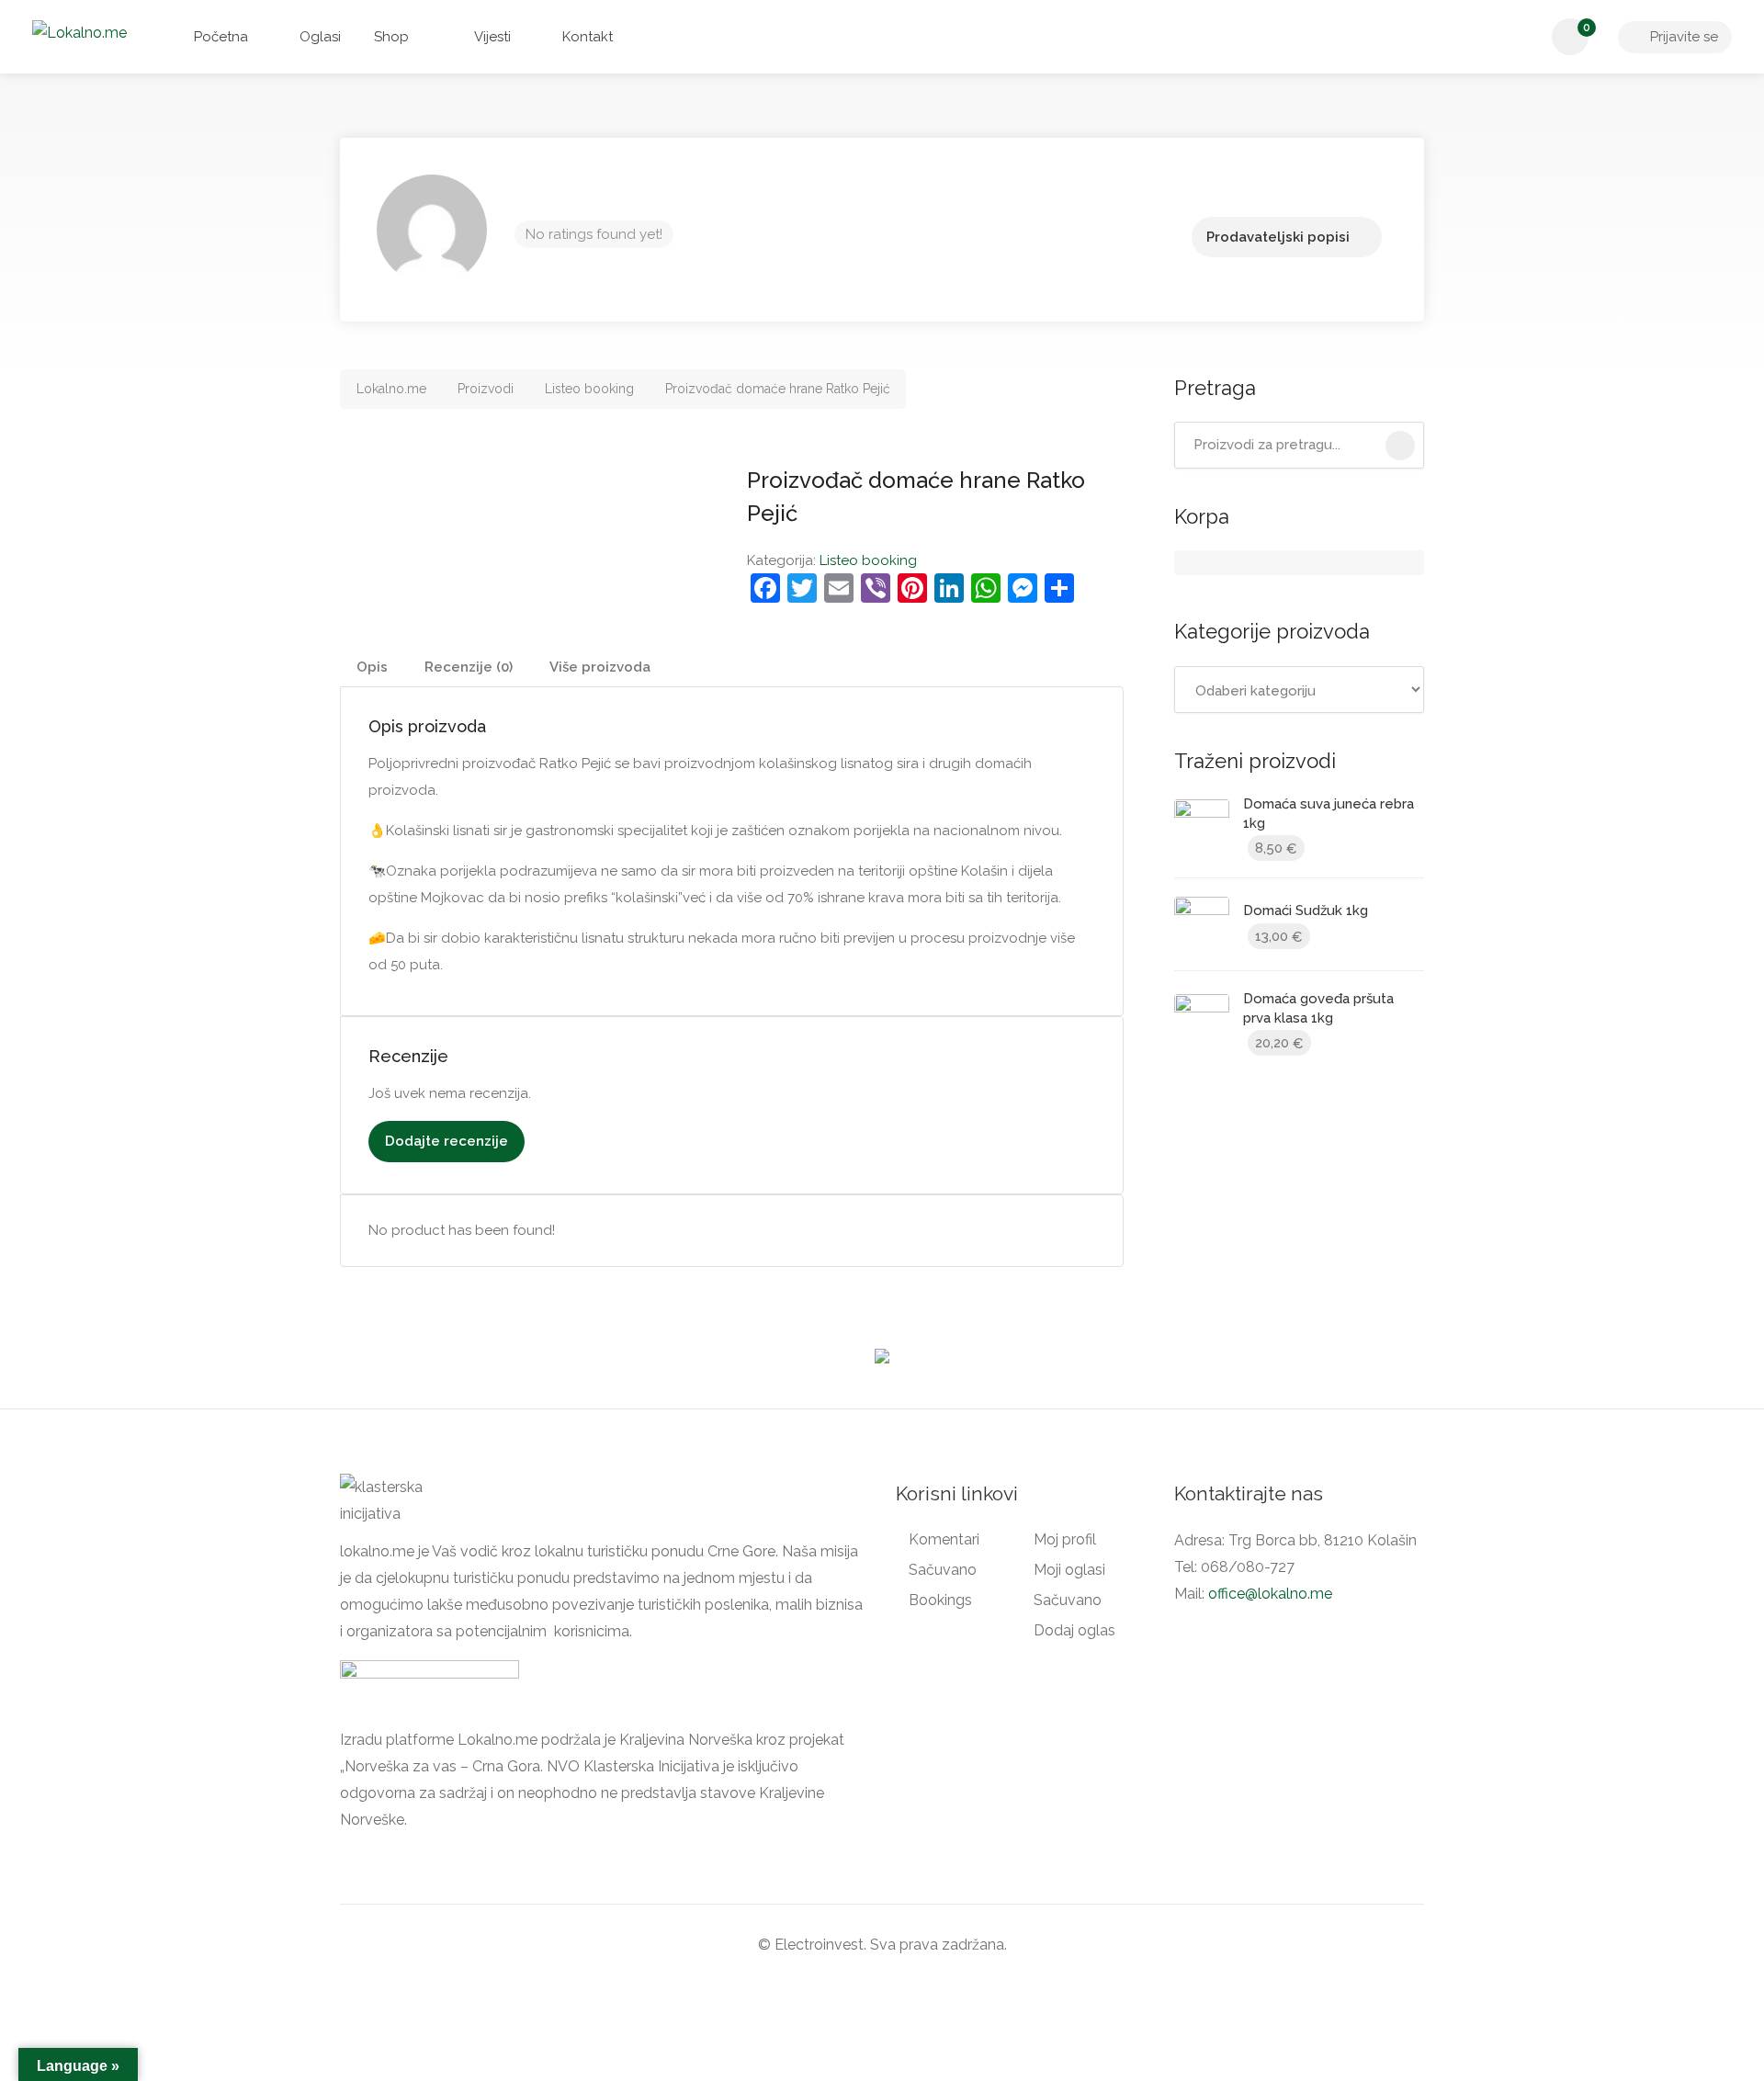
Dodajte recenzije (447, 1141)
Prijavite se (1682, 37)
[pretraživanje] (1400, 446)
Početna (219, 37)
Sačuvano (943, 1570)
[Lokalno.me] (79, 32)
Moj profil (1065, 1539)
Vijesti (491, 37)
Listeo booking (868, 560)
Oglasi (318, 37)
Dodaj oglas (1074, 1630)
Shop (391, 37)
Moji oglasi (1069, 1570)
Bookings (940, 1600)
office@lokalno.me (1270, 1594)
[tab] (372, 667)
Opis (372, 667)
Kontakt (586, 37)
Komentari (944, 1539)
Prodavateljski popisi (1278, 237)
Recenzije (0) (469, 667)
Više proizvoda (600, 667)
